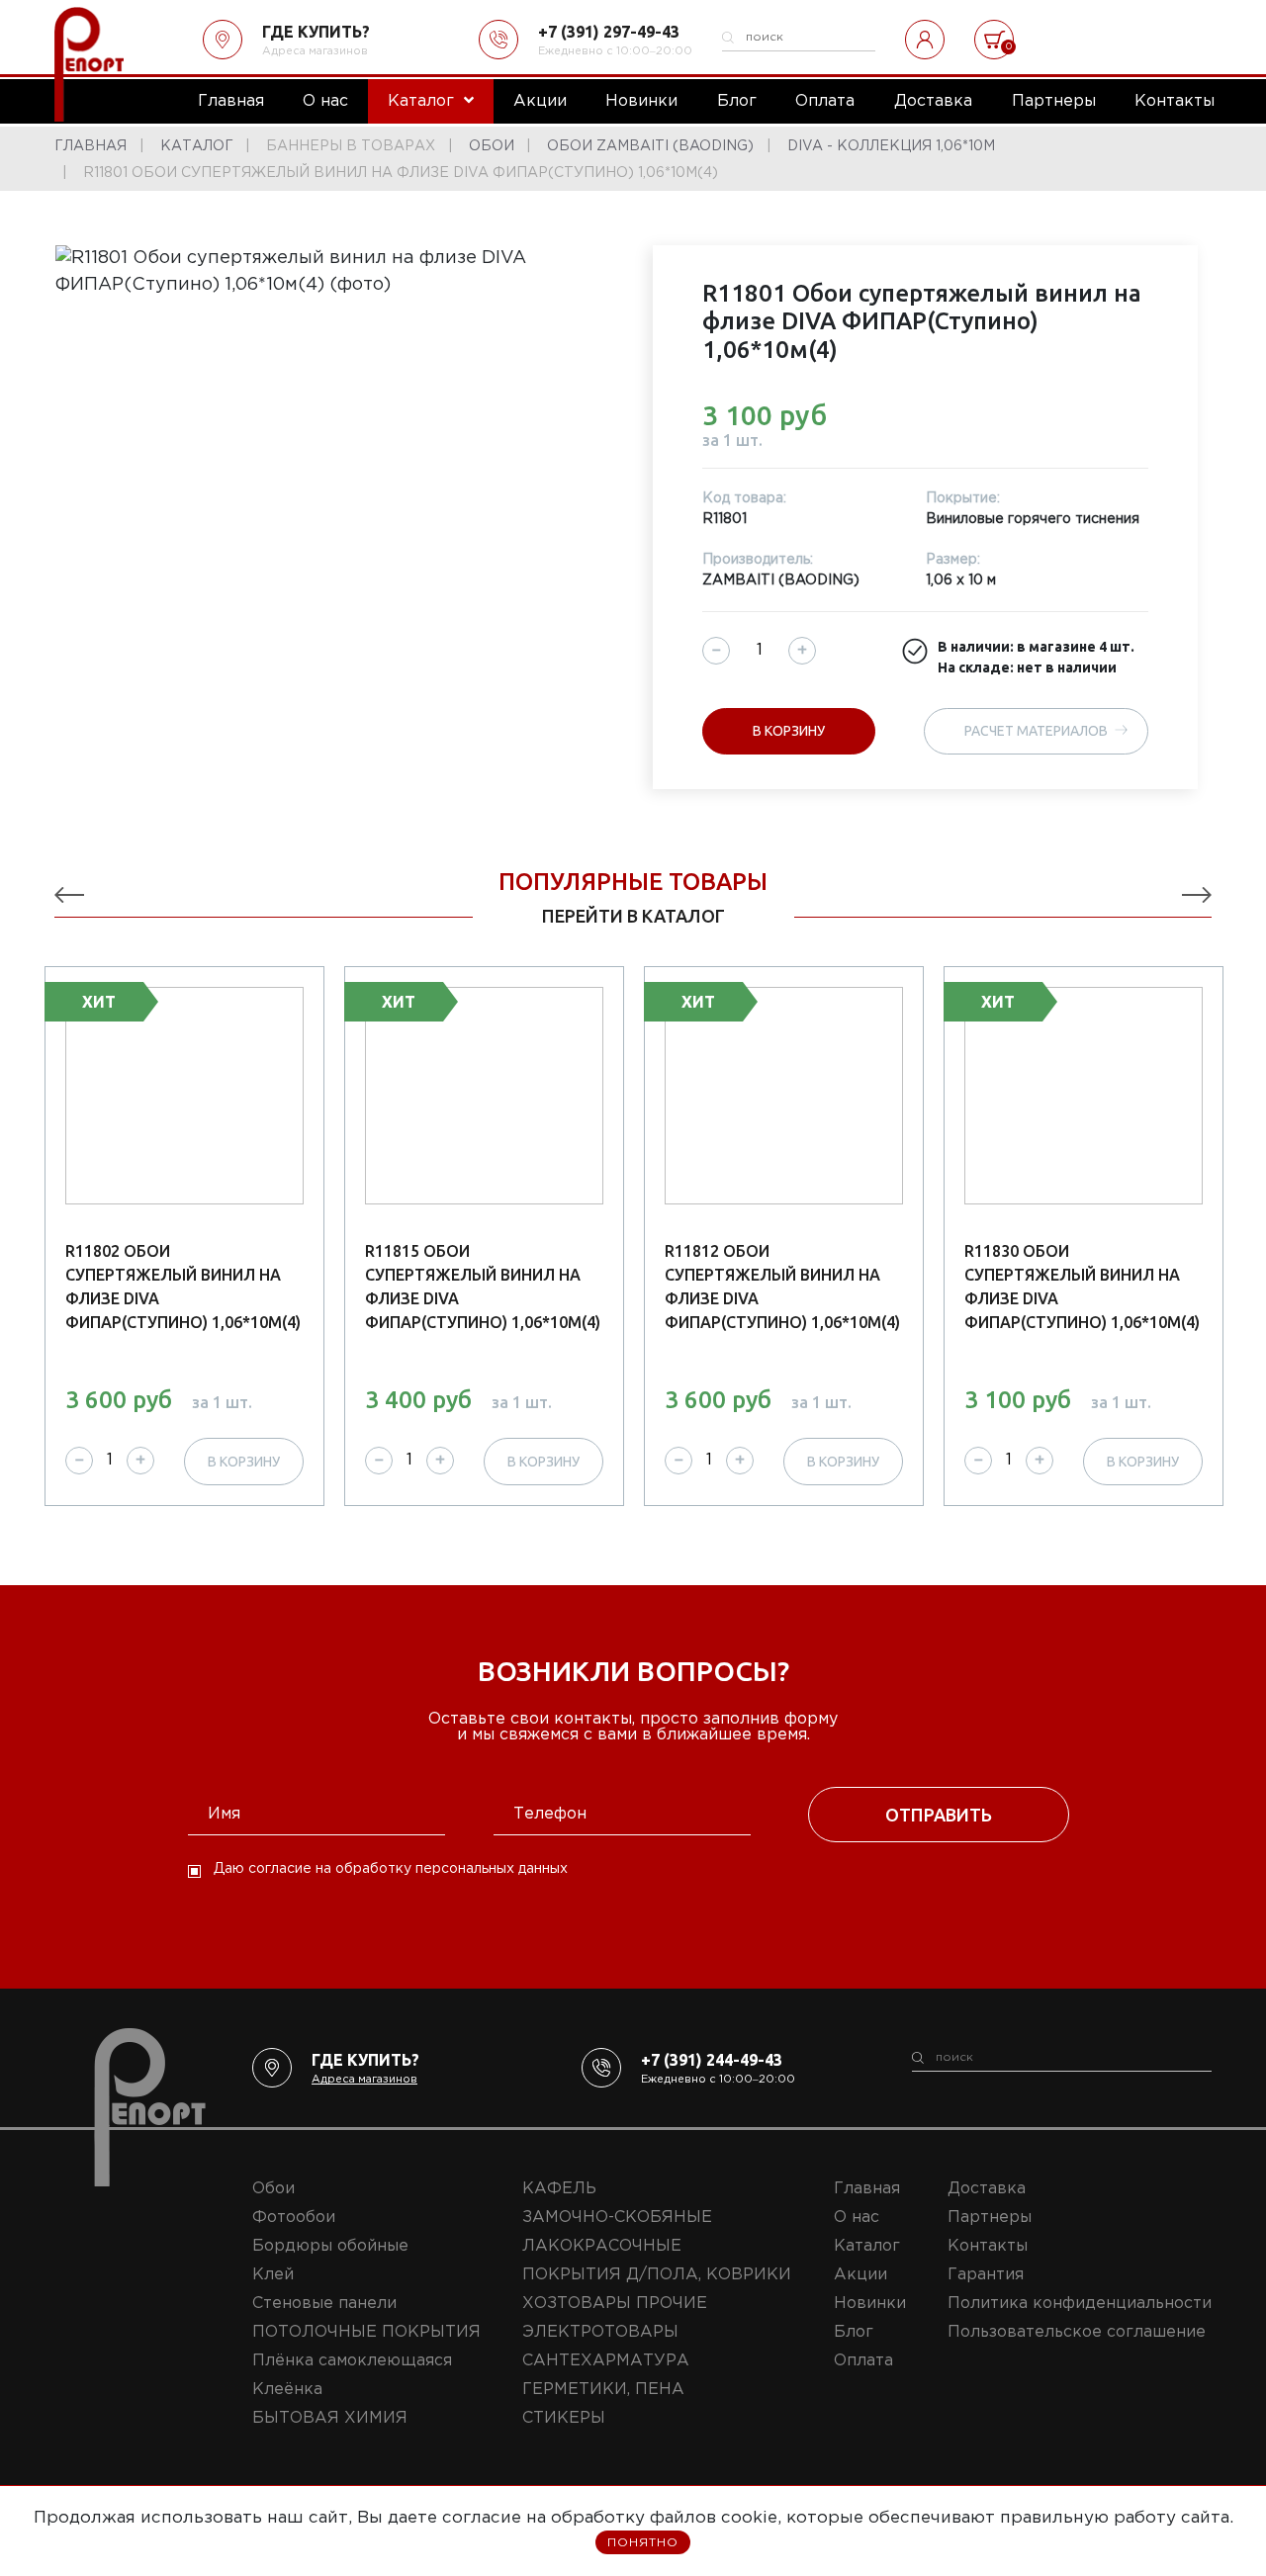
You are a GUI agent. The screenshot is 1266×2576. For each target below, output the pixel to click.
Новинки (870, 2304)
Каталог (867, 2246)
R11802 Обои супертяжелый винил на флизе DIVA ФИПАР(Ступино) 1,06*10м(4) (183, 1287)
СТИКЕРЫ (564, 2418)
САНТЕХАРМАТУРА (606, 2361)
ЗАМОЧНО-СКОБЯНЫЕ (617, 2218)
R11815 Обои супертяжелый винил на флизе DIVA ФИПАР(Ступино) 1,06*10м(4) (483, 1287)
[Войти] (925, 40)
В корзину (789, 731)
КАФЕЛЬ (559, 2189)
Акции (860, 2275)
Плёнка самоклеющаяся (352, 2361)
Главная (867, 2189)
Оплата (863, 2361)
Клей (273, 2275)
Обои (273, 2189)
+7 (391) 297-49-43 (609, 32)
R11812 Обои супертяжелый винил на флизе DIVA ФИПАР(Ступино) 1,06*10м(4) (782, 1287)
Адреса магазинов (315, 51)
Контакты (988, 2246)
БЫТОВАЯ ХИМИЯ (330, 2418)
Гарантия (986, 2275)
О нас (857, 2218)
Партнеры (990, 2218)
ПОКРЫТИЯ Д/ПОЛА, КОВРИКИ (657, 2275)
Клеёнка (287, 2390)
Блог (854, 2332)
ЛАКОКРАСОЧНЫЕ (602, 2246)
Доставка (987, 2189)
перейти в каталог (633, 916)
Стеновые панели (324, 2304)
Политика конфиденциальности (1080, 2304)
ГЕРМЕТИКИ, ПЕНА (603, 2390)
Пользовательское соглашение (1077, 2332)
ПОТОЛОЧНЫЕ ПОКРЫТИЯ (366, 2332)
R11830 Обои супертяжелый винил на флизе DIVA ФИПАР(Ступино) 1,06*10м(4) (1082, 1287)
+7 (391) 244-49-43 (712, 2060)
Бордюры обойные (330, 2246)
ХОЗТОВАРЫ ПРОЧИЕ (615, 2304)
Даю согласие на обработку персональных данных (391, 1869)
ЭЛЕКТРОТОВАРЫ (600, 2332)
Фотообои (294, 2218)
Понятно (643, 2543)
